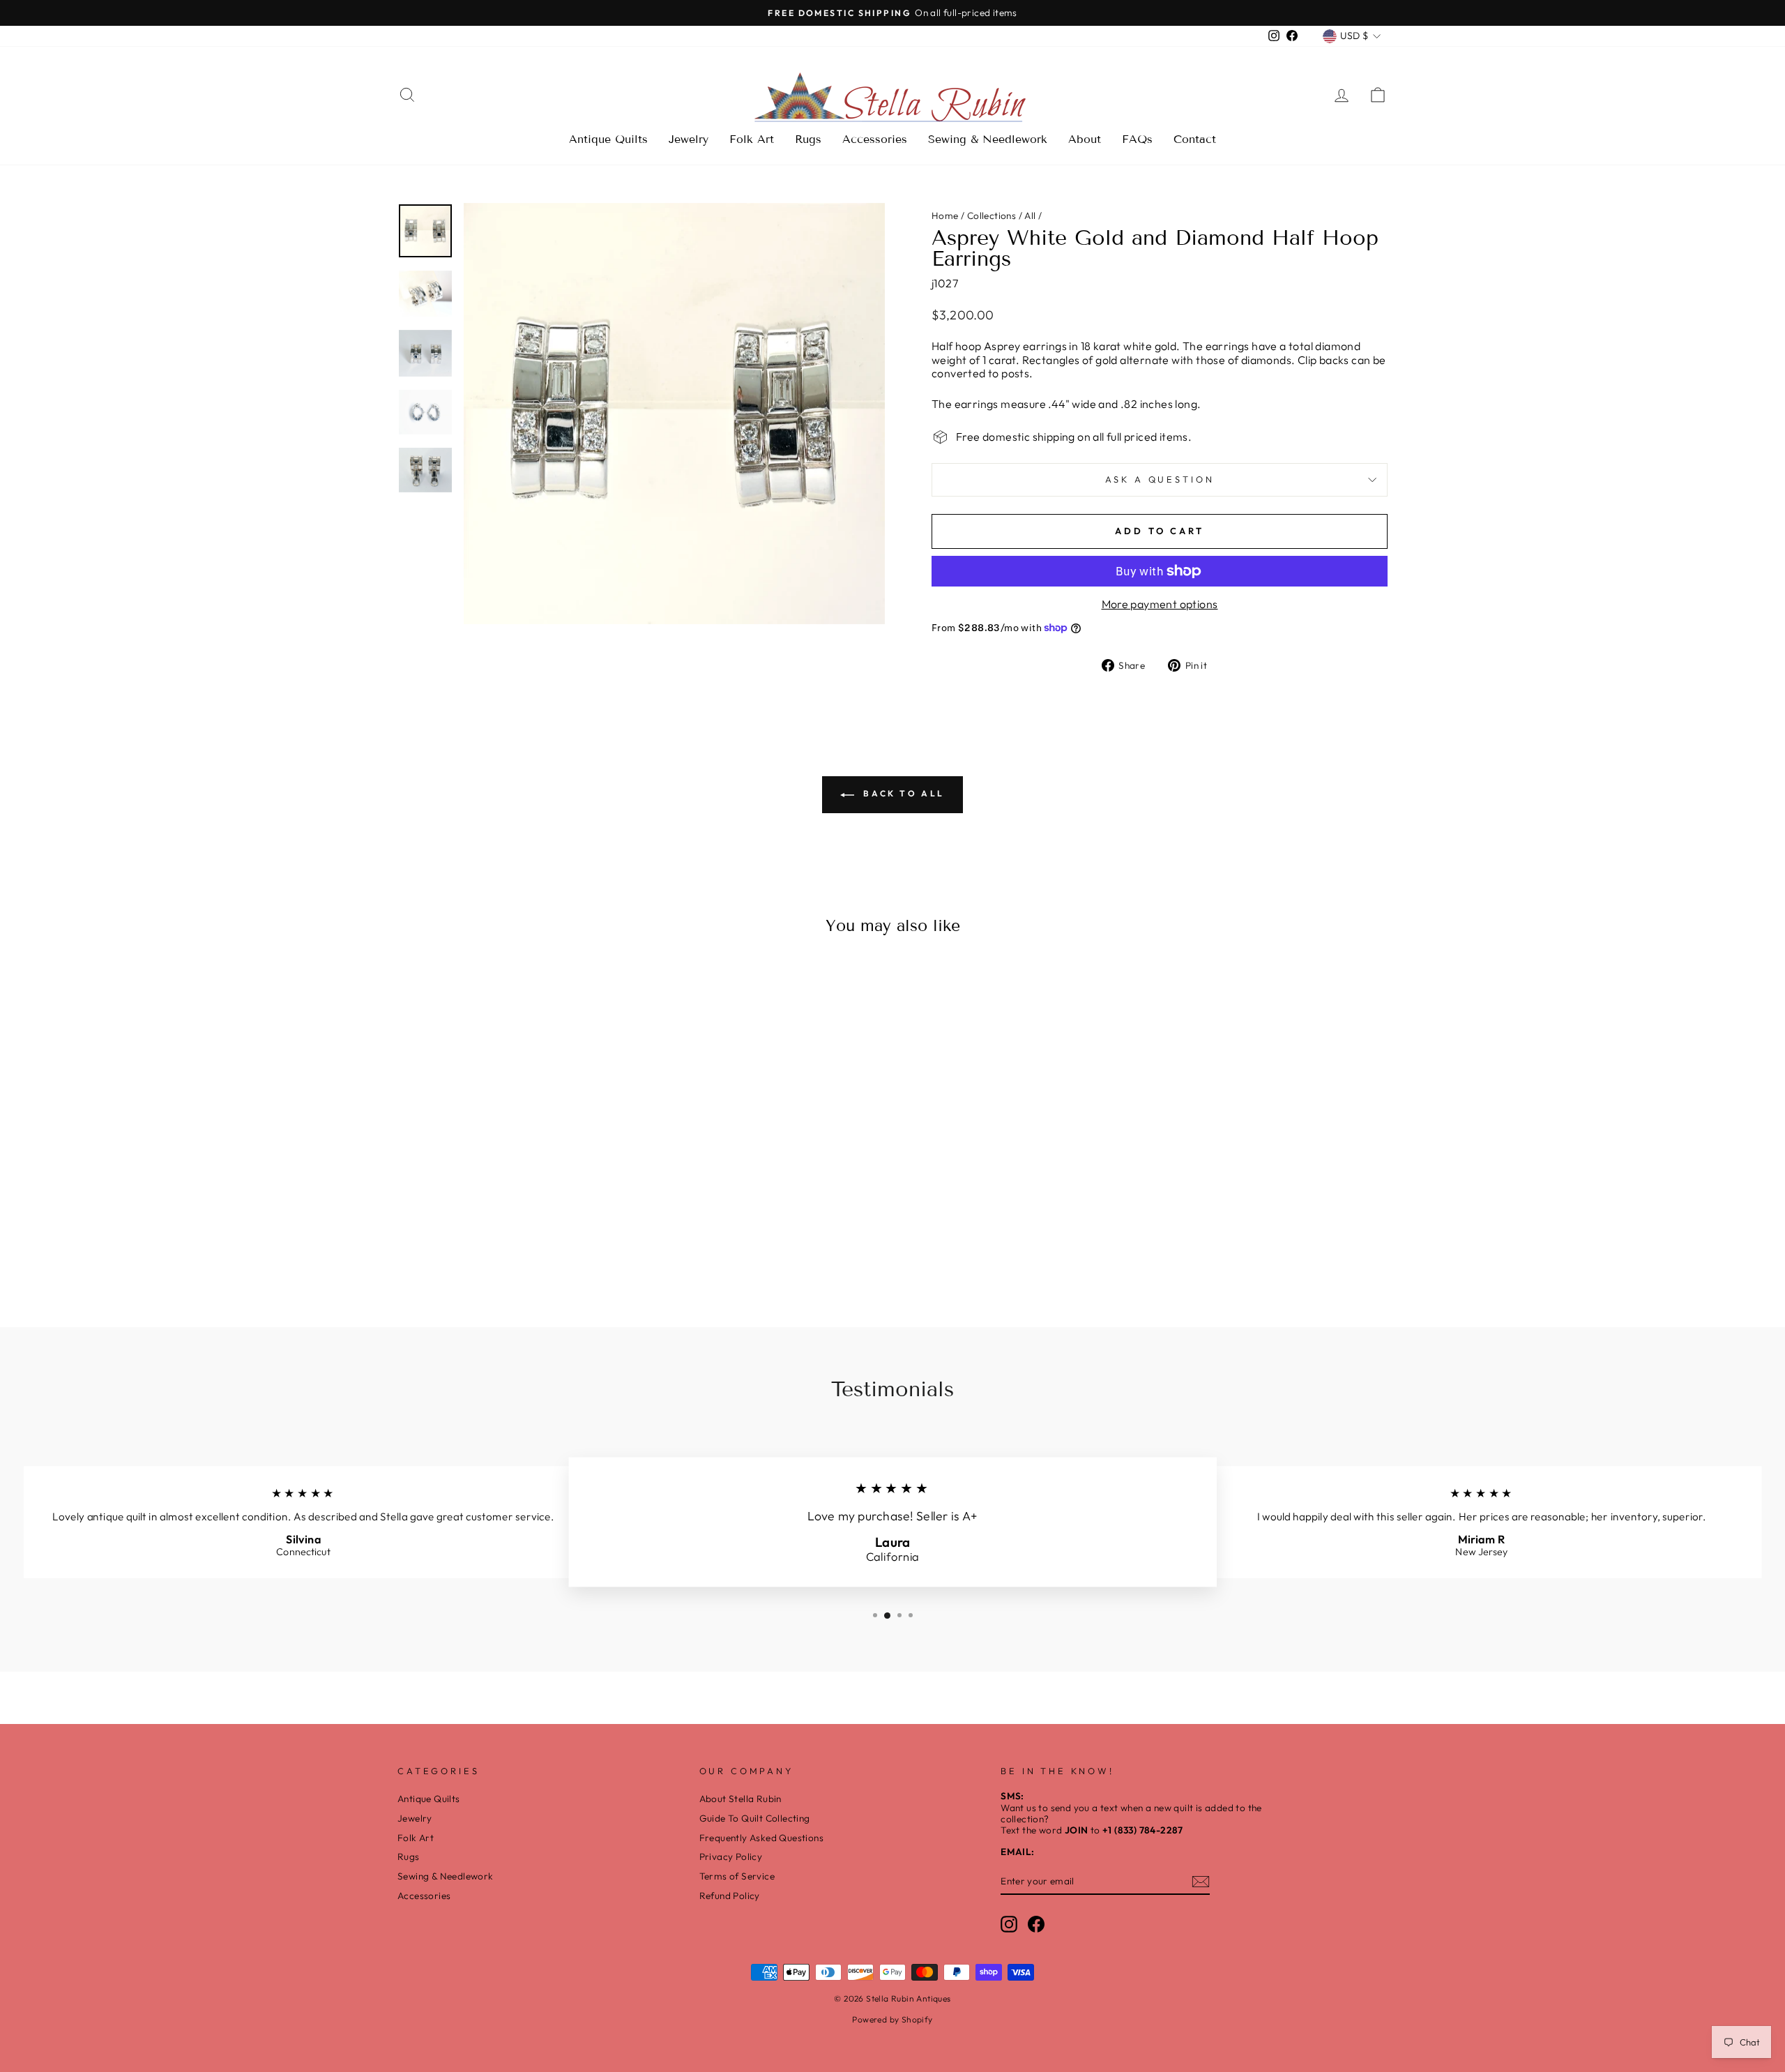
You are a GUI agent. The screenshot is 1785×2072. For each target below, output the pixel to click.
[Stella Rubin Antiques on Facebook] (1036, 1924)
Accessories (875, 139)
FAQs (1137, 139)
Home (945, 215)
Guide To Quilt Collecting (755, 1818)
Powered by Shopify (892, 2019)
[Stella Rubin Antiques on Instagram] (1009, 1924)
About (1085, 139)
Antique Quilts (608, 139)
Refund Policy (730, 1896)
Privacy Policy (731, 1857)
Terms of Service (737, 1876)
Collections (992, 215)
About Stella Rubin (740, 1799)
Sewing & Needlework (988, 139)
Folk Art (752, 139)
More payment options (1160, 604)
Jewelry (689, 139)
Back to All (902, 793)
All (1030, 215)
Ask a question (1160, 479)
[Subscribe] (1201, 1882)
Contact (1195, 139)
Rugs (808, 139)
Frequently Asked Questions (761, 1838)
